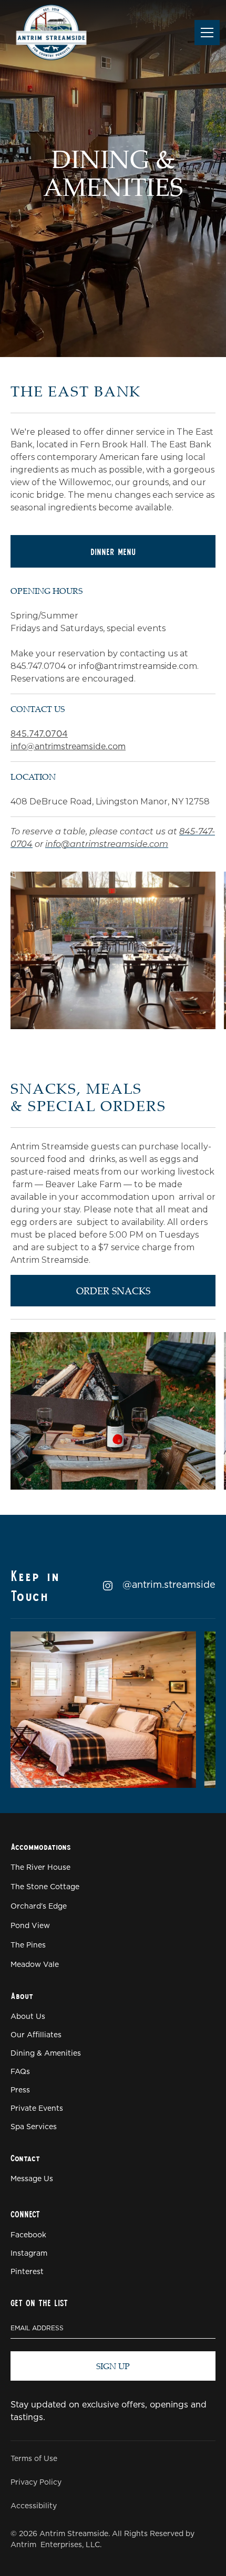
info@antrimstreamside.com (68, 747)
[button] (205, 33)
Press (20, 2090)
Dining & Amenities (46, 2054)
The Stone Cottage (45, 1887)
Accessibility (34, 2506)
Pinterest (27, 2272)
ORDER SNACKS (113, 1291)
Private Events (37, 2109)
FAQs (20, 2072)
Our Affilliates (36, 2035)
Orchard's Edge (39, 1907)
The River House (40, 1868)
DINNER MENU (113, 551)
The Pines (28, 1945)
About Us (28, 2017)
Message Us (32, 2179)
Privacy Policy (36, 2483)
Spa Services (34, 2127)
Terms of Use (34, 2459)
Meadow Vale (35, 1965)
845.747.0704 (39, 734)
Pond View (30, 1926)
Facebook (28, 2235)
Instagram (29, 2254)
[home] (51, 32)
